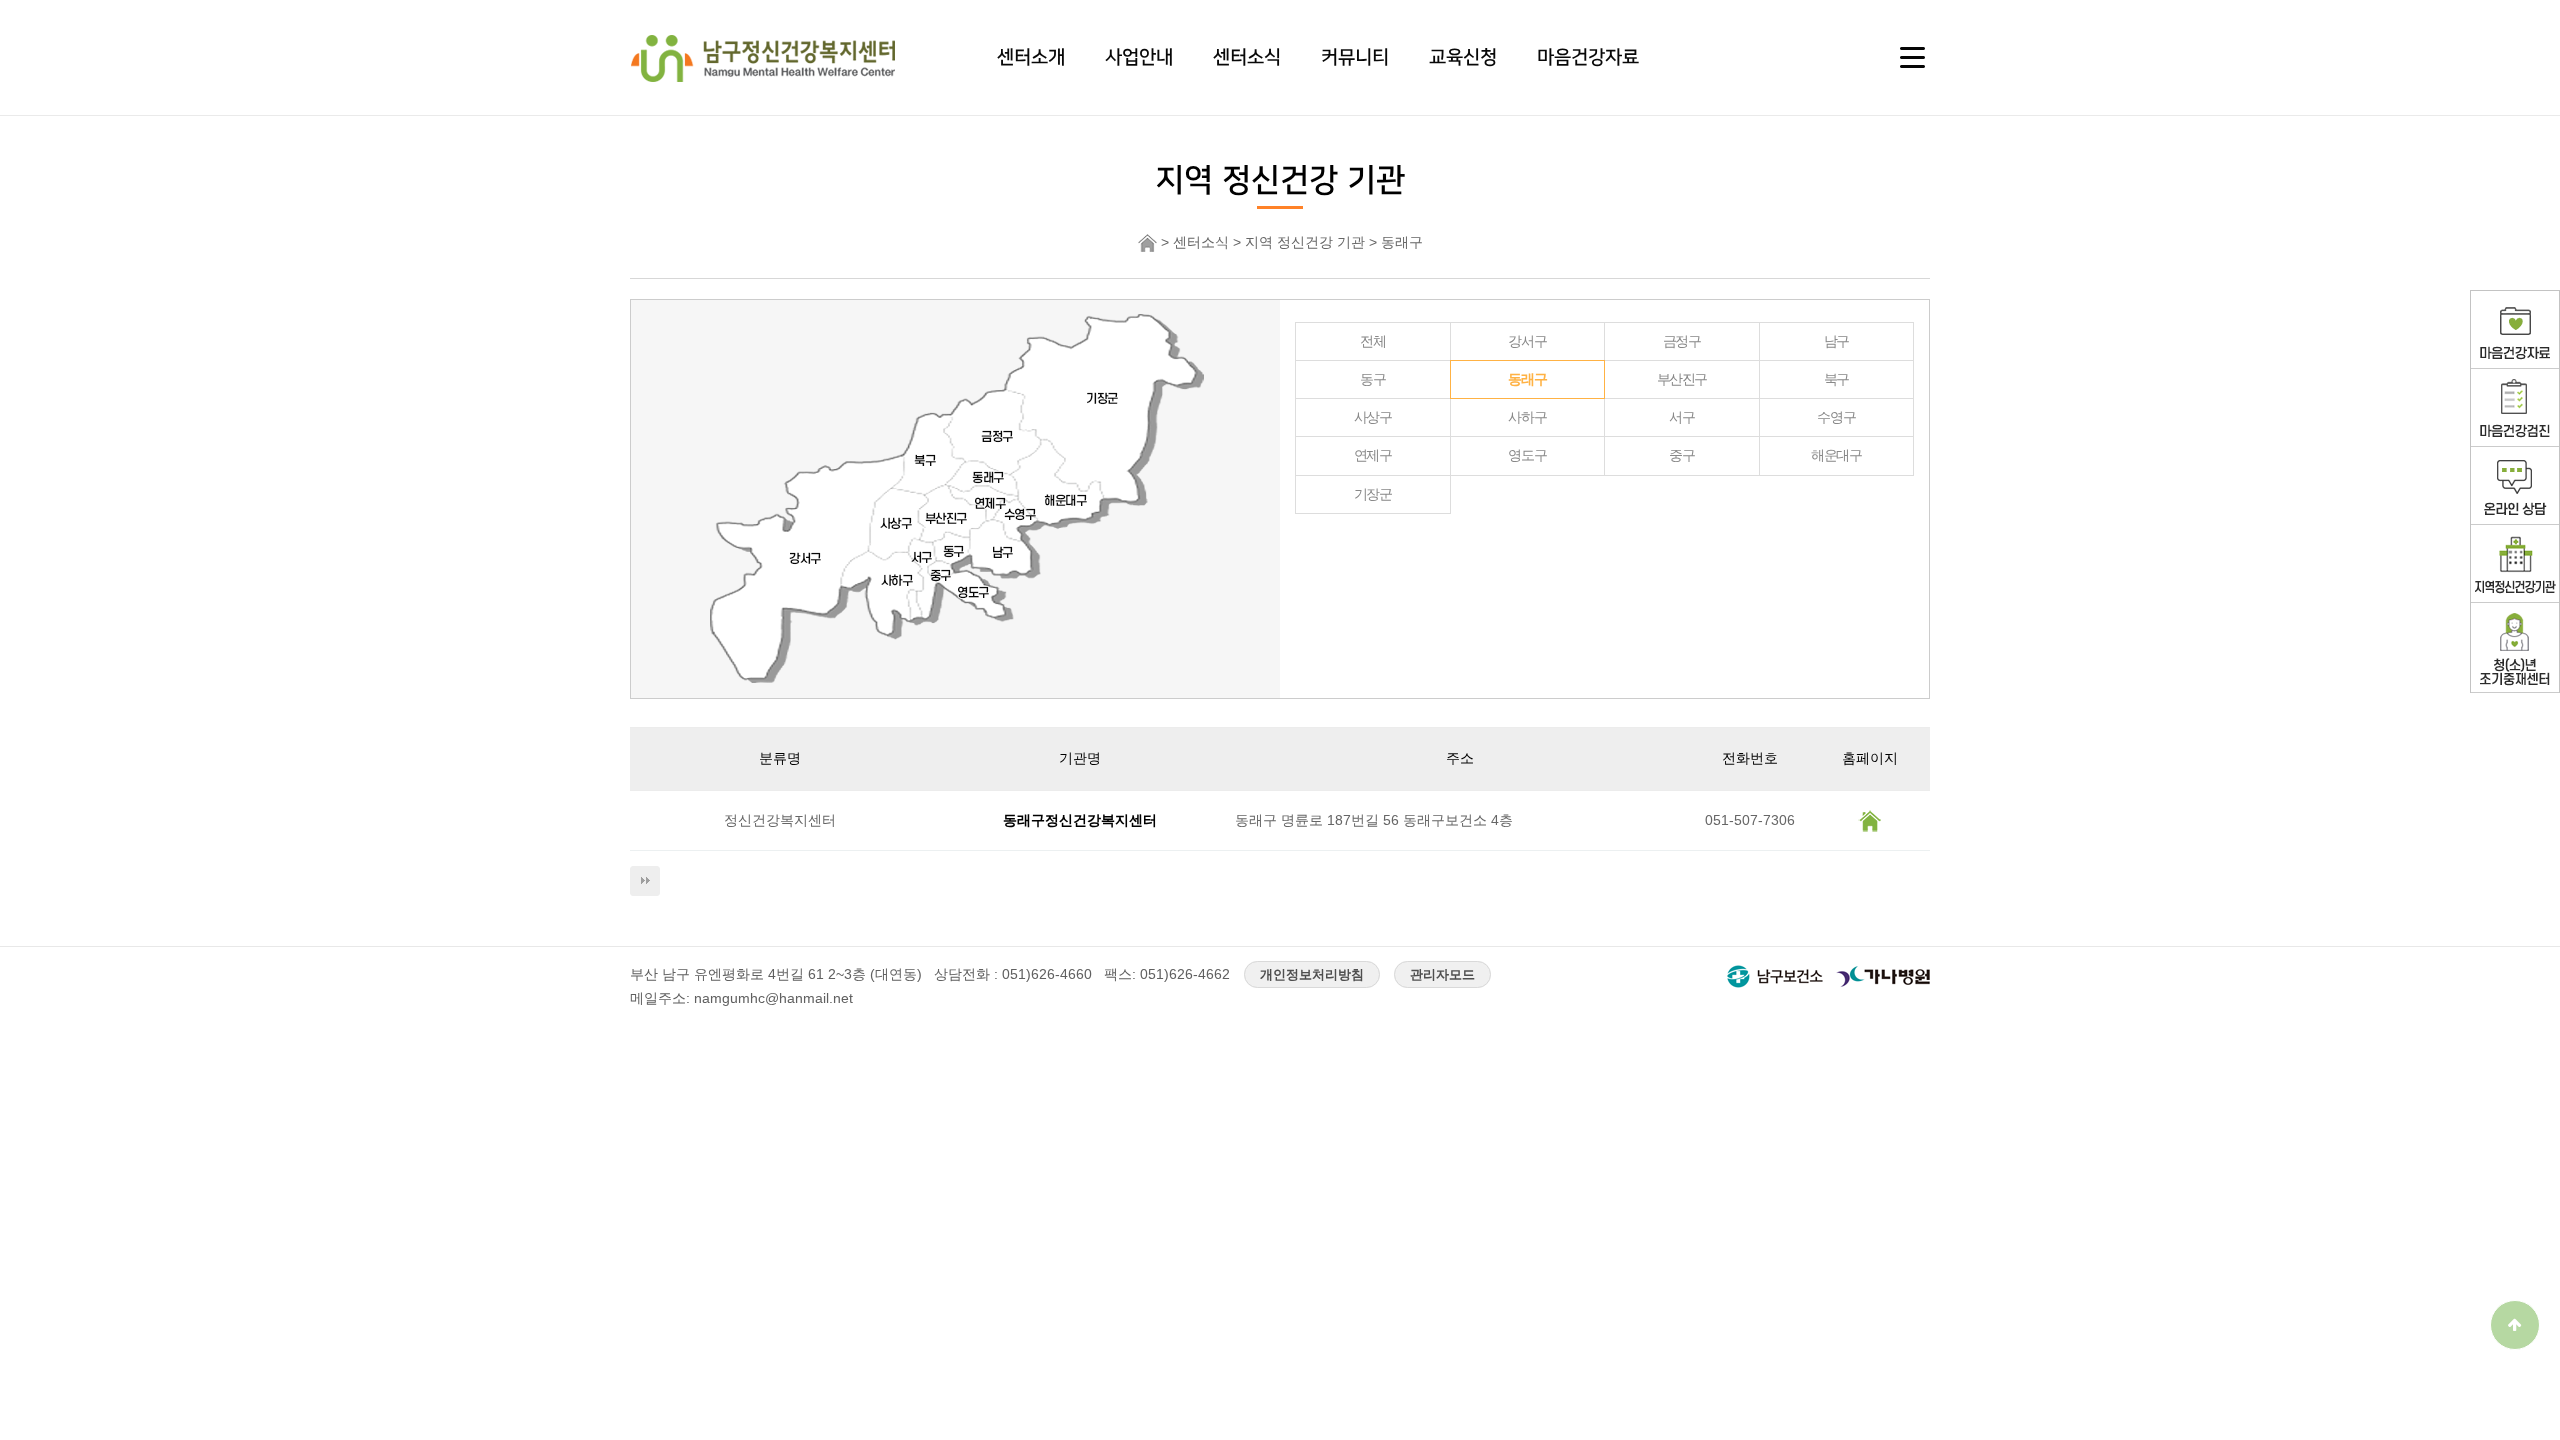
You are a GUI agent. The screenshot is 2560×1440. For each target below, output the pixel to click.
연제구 (1373, 455)
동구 (1372, 379)
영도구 (1527, 455)
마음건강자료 (1588, 57)
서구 (1681, 417)
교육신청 (1463, 57)
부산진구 (1682, 379)
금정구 (1682, 341)
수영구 (1836, 417)
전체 (1372, 341)
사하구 (1527, 417)
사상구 (1373, 417)
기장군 (1373, 494)
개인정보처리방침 (1312, 974)
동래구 (1527, 379)
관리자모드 (1442, 974)
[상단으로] (2515, 1325)
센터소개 (1031, 57)
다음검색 (645, 881)
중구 (1681, 455)
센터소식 (1247, 57)
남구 (1836, 341)
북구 (1836, 379)
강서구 (1527, 341)
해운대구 (1836, 455)
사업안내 (1139, 57)
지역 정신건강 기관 (1305, 242)
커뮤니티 (1355, 57)
